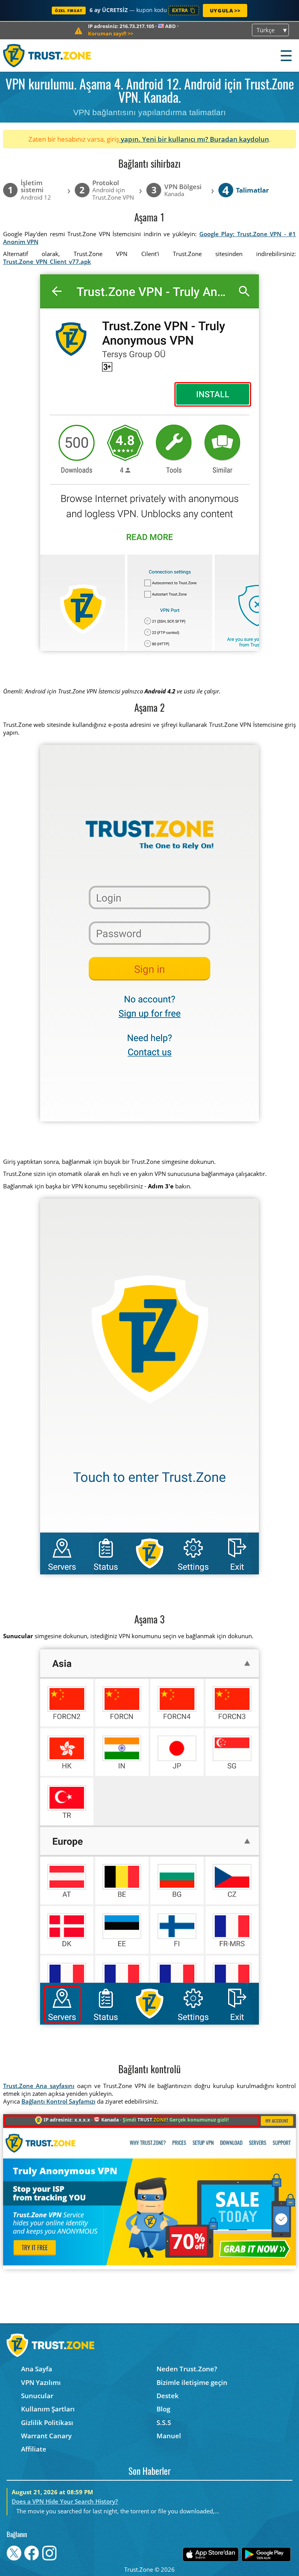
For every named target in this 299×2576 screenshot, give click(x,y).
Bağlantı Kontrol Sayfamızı (58, 2101)
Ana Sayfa (37, 2369)
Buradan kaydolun (239, 139)
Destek (168, 2396)
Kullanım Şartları (48, 2409)
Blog (163, 2409)
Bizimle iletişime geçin (192, 2382)
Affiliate (34, 2449)
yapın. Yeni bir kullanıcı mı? (164, 139)
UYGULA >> (225, 11)
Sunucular (37, 2396)
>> (111, 33)
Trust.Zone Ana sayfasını (39, 2086)
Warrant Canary (46, 2436)
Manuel (169, 2436)
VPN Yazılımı (41, 2382)
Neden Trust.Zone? (187, 2369)
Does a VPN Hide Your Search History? (65, 2501)
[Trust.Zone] (47, 55)
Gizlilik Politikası (47, 2422)
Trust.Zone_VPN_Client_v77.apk (47, 261)
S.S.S (164, 2422)
